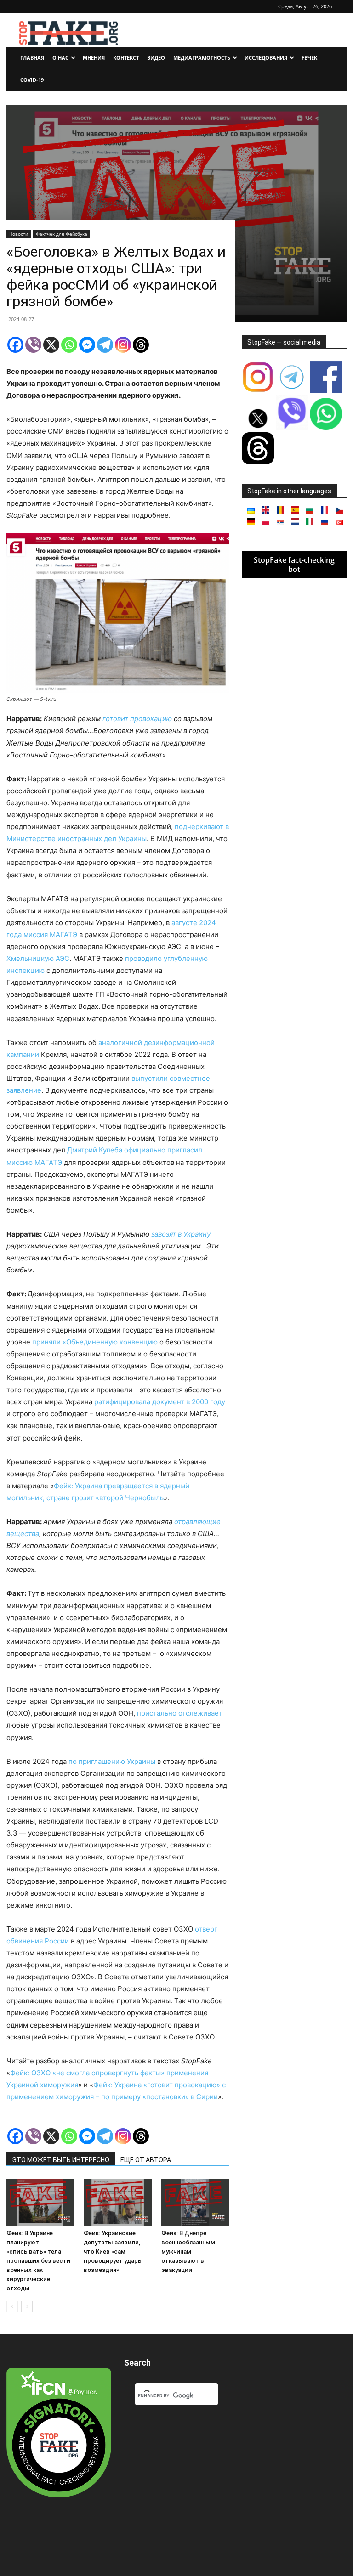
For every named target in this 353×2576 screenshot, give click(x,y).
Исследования (266, 58)
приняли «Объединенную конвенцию (95, 1342)
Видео (156, 58)
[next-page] (27, 2307)
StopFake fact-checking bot (294, 565)
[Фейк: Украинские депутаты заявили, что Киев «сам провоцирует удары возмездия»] (117, 2202)
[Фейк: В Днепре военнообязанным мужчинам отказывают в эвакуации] (195, 2202)
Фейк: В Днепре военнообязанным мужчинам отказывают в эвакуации (188, 2251)
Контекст (126, 58)
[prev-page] (12, 2307)
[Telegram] (105, 345)
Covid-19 (32, 80)
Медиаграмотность (202, 58)
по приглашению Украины (112, 1761)
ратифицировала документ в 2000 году (160, 1402)
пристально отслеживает (180, 1713)
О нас (60, 58)
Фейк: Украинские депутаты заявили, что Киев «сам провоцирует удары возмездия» (113, 2251)
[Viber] (33, 345)
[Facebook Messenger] (87, 345)
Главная (32, 58)
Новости (19, 234)
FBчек (309, 58)
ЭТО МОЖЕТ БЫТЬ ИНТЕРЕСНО (61, 2160)
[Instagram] (123, 345)
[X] (51, 345)
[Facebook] (15, 345)
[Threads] (141, 345)
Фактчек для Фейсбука (62, 234)
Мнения (94, 58)
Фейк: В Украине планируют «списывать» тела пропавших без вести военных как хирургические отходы (38, 2261)
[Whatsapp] (69, 345)
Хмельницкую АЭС (38, 958)
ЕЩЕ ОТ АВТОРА (146, 2160)
